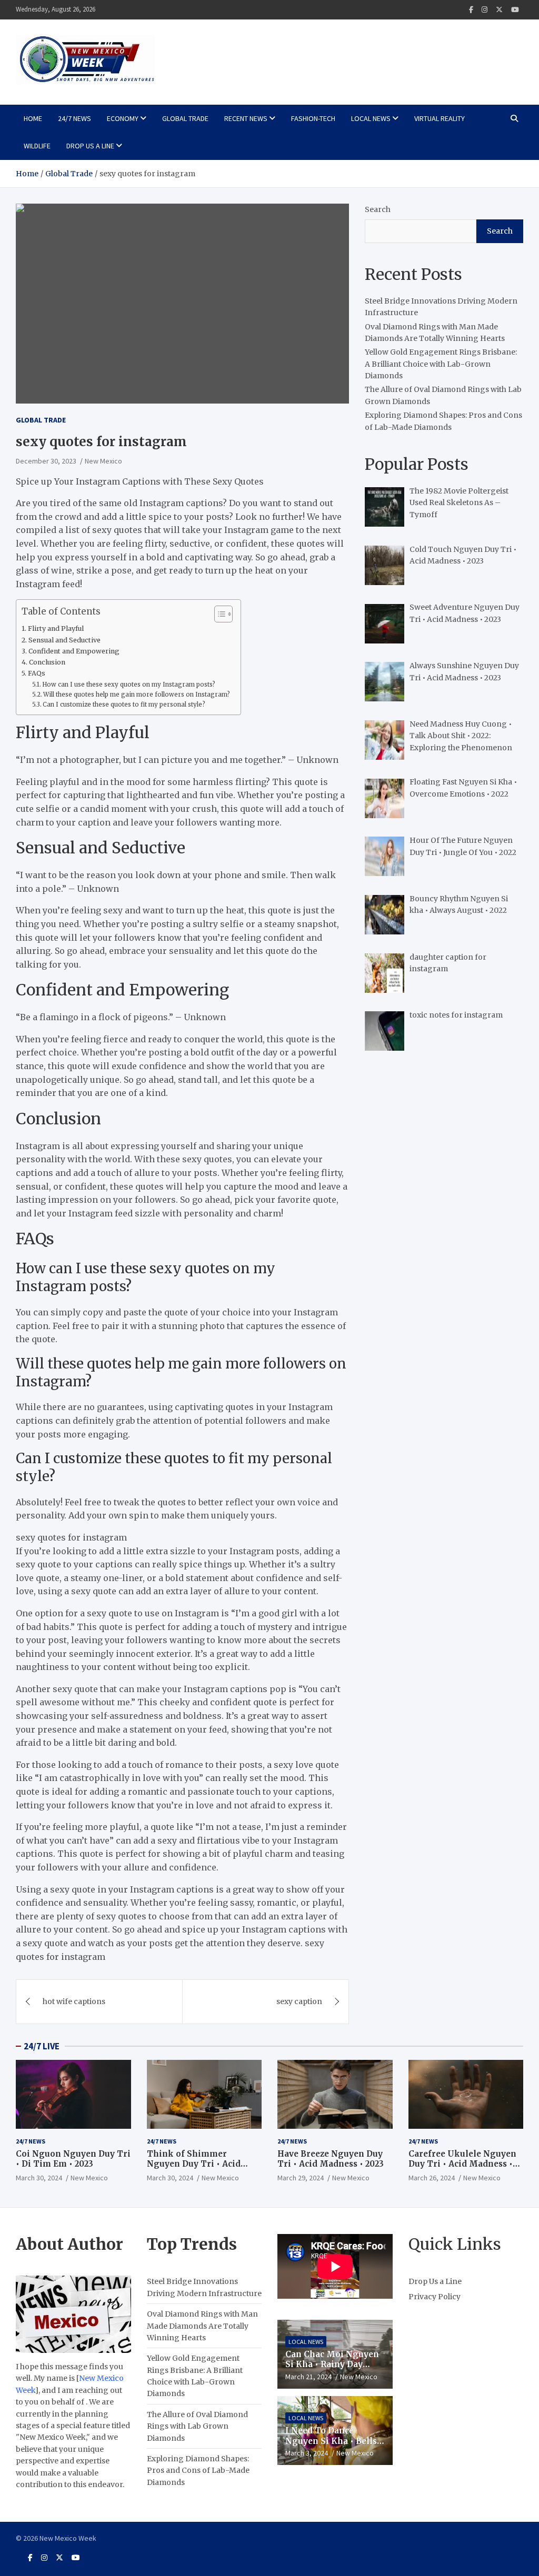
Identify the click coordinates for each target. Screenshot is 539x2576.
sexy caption (299, 2001)
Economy (123, 118)
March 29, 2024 (301, 2178)
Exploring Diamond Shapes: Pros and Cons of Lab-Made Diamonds (198, 2471)
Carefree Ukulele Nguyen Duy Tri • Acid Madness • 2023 (462, 2164)
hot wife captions (74, 2001)
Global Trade (185, 118)
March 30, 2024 (39, 2178)
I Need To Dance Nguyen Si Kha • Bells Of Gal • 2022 (331, 2441)
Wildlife (37, 146)
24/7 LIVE (42, 2046)
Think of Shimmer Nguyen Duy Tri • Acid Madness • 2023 (194, 2164)
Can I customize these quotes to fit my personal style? (124, 705)
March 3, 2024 (307, 2453)
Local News (371, 118)
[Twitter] (499, 10)
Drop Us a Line (90, 146)
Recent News (246, 118)
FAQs (37, 673)
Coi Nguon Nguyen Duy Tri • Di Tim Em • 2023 (73, 2159)
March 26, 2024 (432, 2178)
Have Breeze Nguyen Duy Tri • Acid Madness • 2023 (331, 2159)
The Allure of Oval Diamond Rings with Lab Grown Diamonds (197, 2426)
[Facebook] (471, 10)
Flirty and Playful (56, 628)
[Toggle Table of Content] (218, 614)
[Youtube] (515, 10)
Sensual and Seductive (64, 640)
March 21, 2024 (308, 2377)
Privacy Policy (435, 2297)
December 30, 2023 (46, 461)
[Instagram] (485, 10)
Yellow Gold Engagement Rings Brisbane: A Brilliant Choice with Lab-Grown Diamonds (441, 364)
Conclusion (47, 662)
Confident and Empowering (74, 651)
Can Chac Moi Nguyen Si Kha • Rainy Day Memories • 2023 (332, 2364)
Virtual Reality (440, 118)
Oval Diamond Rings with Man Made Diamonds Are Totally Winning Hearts (202, 2326)
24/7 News (74, 118)
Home (33, 118)
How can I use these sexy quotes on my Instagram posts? (129, 685)
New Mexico (103, 461)
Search (378, 209)
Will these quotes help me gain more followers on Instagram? (137, 695)
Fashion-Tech (313, 118)
